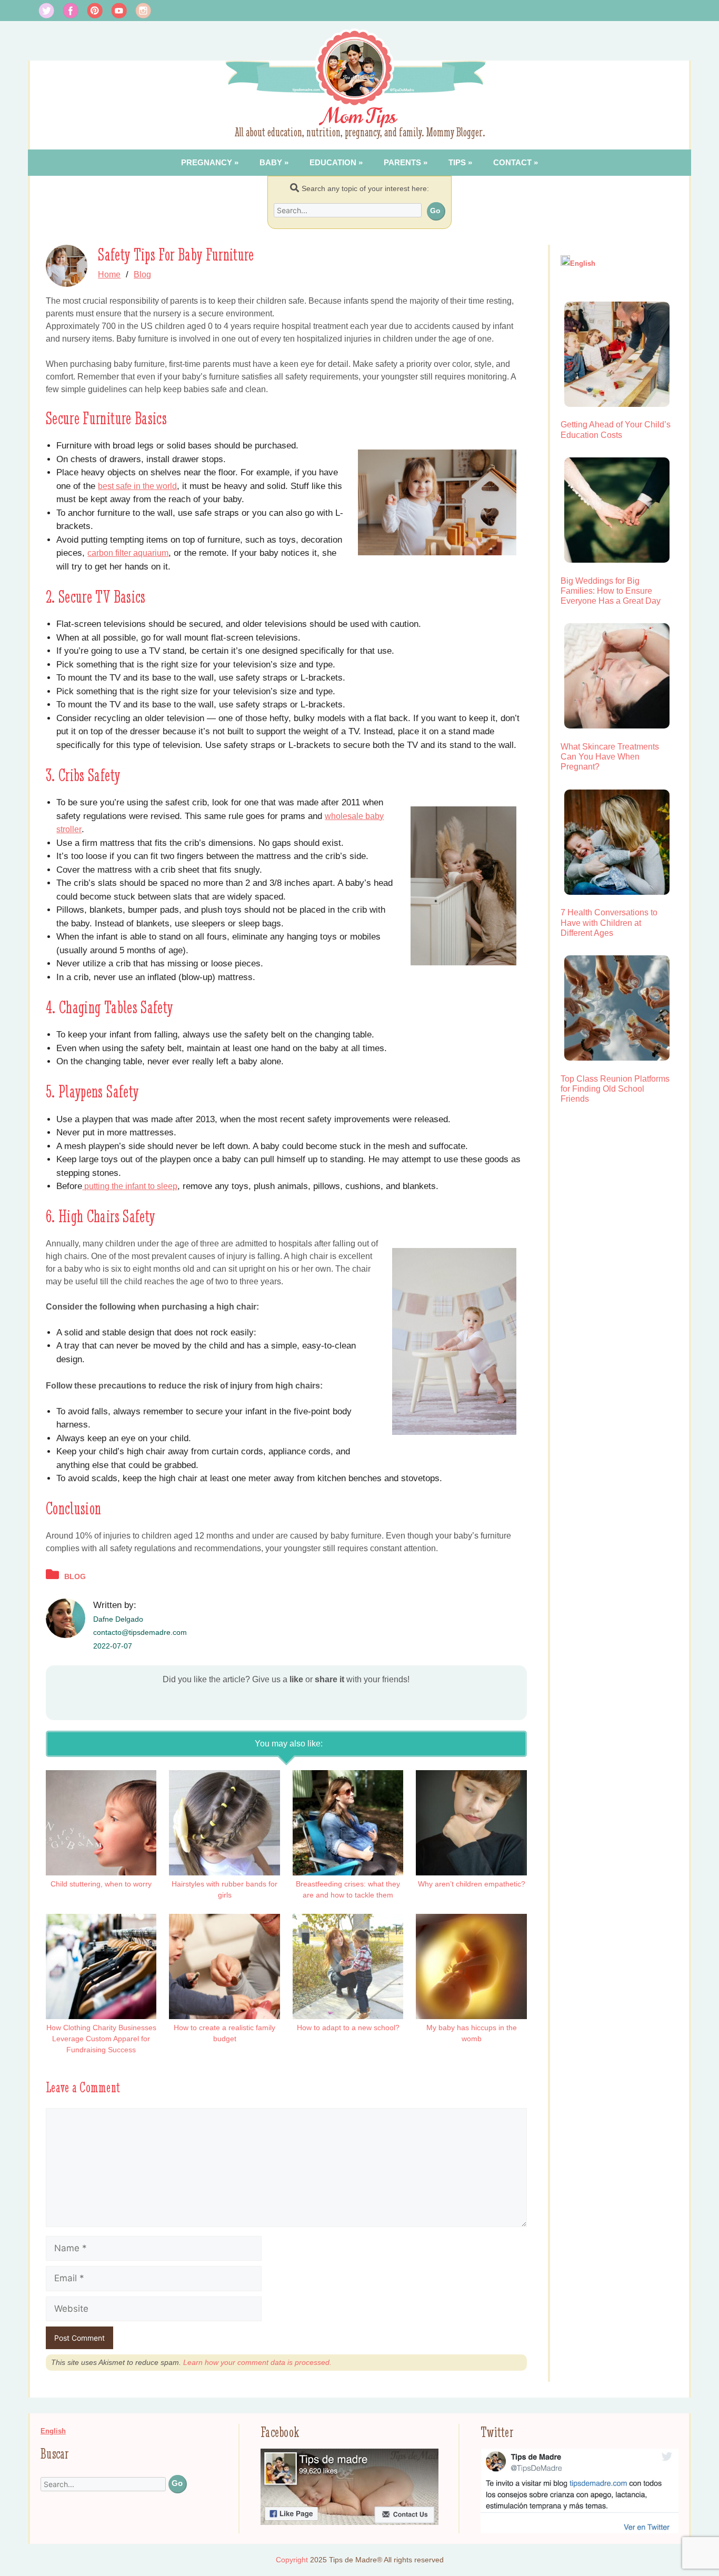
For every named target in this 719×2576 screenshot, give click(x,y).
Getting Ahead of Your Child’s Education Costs (616, 430)
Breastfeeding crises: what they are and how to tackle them (348, 1889)
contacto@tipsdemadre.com (140, 1632)
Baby (271, 162)
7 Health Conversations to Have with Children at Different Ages (609, 922)
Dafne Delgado (118, 1619)
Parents (402, 162)
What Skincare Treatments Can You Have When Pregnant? (610, 757)
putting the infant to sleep (130, 1186)
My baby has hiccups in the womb (472, 2033)
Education (333, 162)
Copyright (292, 2560)
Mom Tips (360, 116)
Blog (142, 274)
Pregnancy (207, 162)
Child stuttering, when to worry (101, 1884)
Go (435, 211)
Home (109, 274)
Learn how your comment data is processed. (257, 2362)
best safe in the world (137, 486)
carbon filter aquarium (128, 553)
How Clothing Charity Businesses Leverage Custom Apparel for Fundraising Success (101, 2039)
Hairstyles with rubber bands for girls (224, 1889)
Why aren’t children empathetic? (472, 1884)
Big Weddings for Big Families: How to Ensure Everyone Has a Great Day (611, 591)
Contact (512, 162)
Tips (457, 162)
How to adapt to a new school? (348, 2028)
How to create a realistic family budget (224, 2033)
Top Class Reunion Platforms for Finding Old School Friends (615, 1089)
